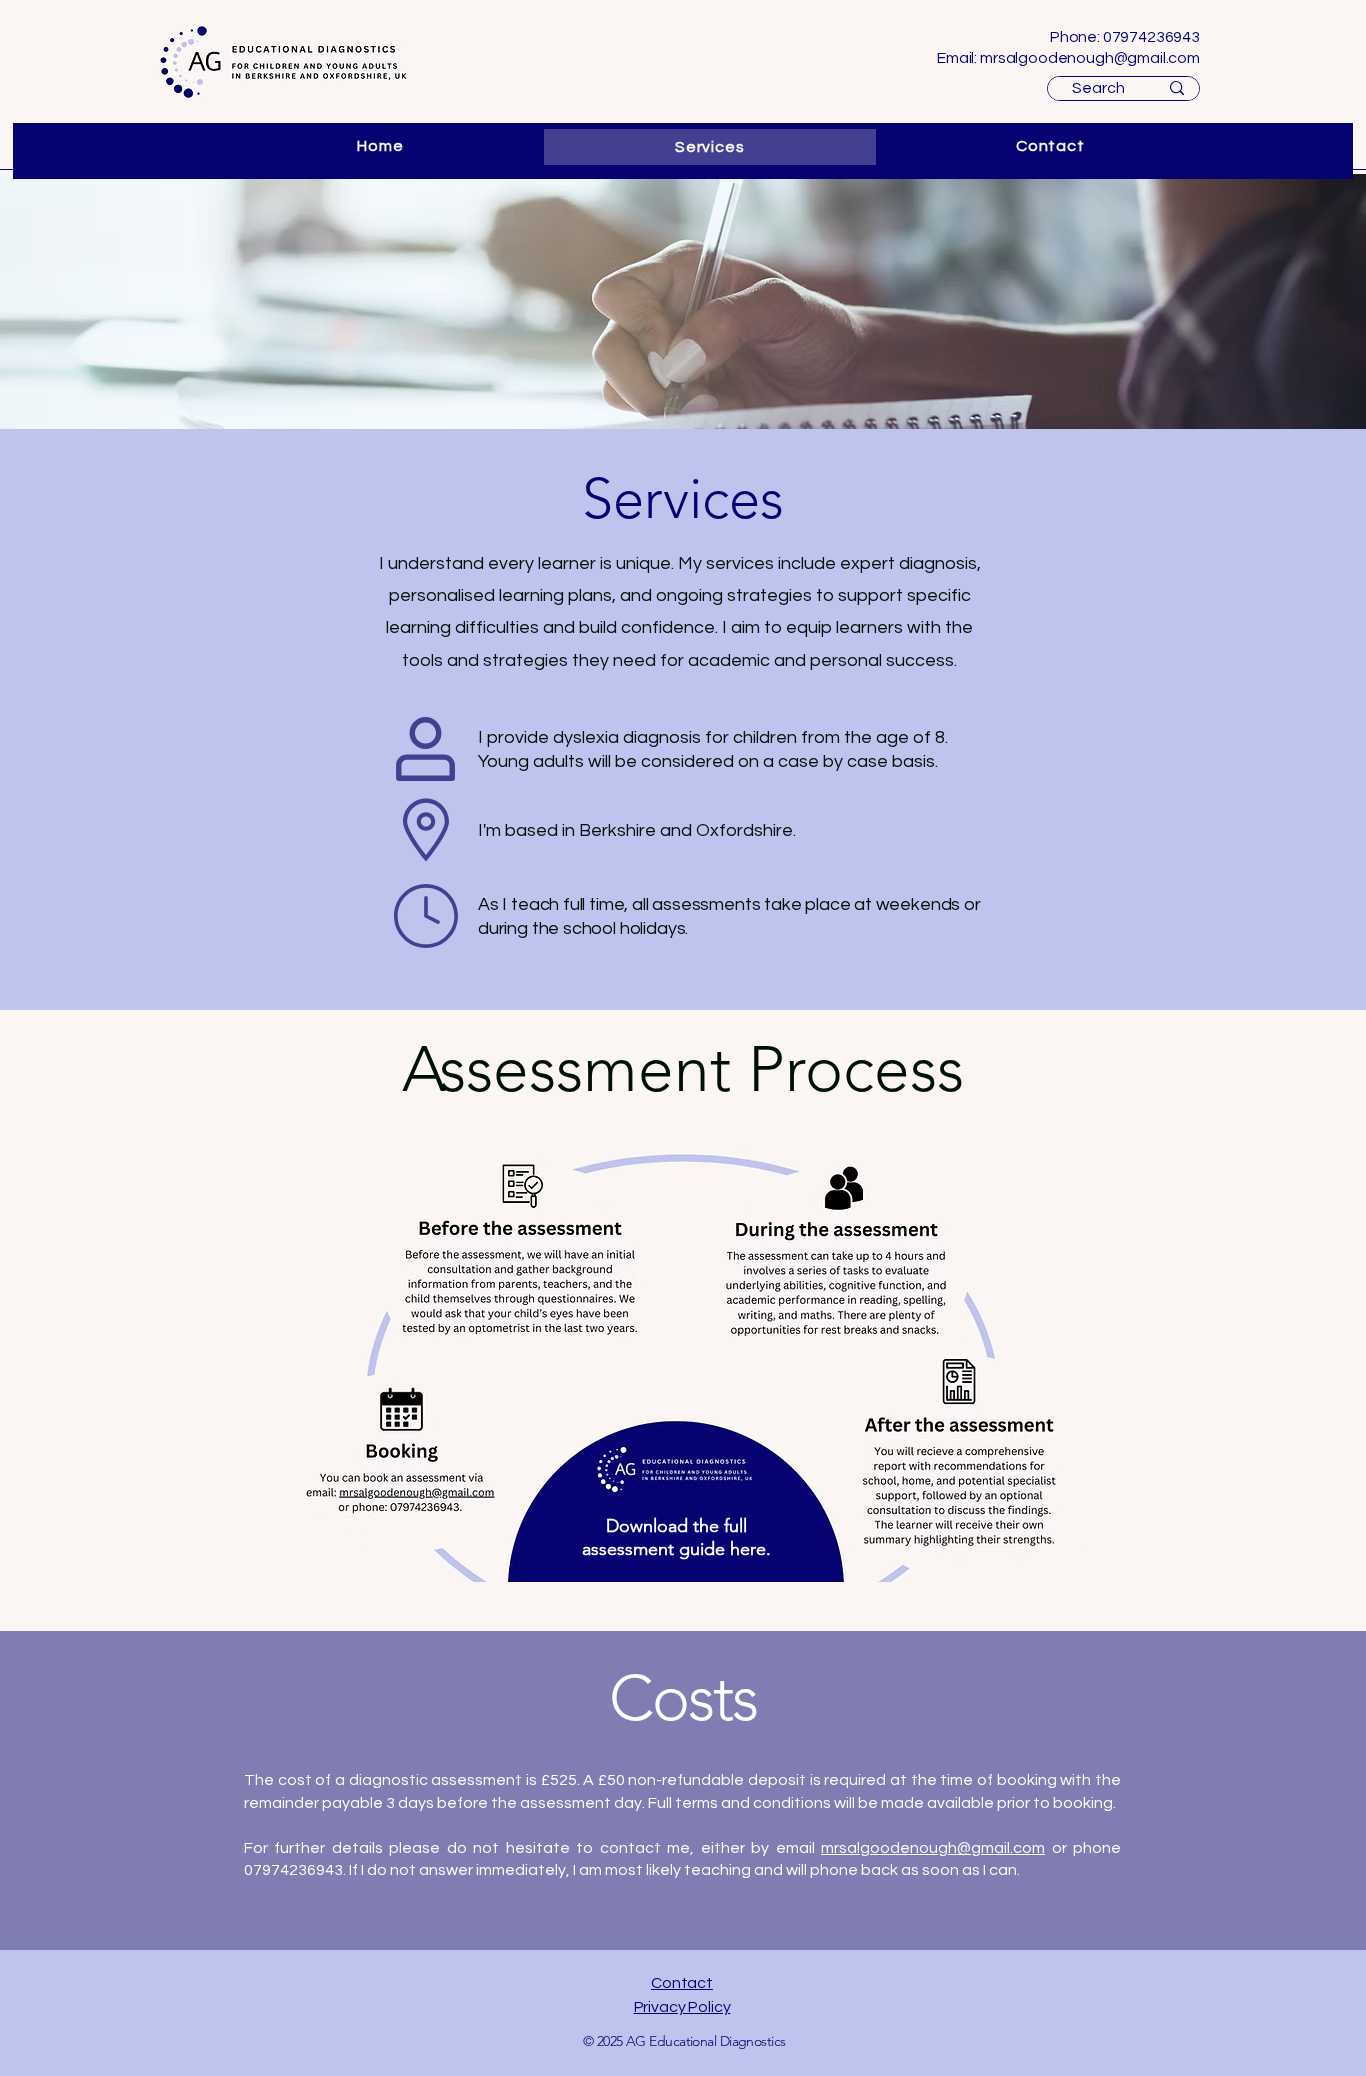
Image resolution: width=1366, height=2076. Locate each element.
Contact (682, 1983)
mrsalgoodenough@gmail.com (1090, 58)
